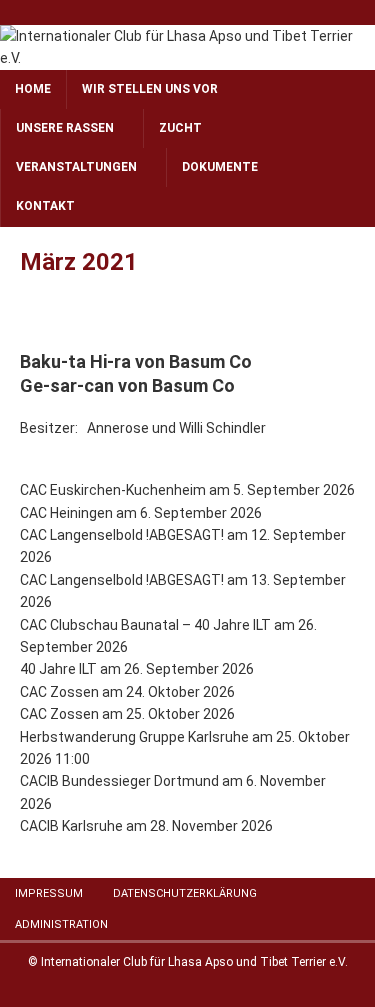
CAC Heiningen (66, 513)
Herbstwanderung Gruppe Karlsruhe (134, 737)
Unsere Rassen (65, 128)
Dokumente (220, 167)
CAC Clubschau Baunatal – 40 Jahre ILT (145, 625)
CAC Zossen (59, 692)
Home (33, 89)
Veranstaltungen (76, 167)
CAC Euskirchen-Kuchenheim (113, 490)
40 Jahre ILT (58, 669)
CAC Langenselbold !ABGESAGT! (122, 535)
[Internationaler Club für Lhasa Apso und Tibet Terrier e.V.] (187, 58)
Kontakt (45, 206)
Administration (61, 924)
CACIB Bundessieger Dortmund (119, 781)
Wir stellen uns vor (150, 89)
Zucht (180, 128)
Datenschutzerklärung (185, 893)
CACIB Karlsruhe (71, 826)
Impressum (49, 893)
